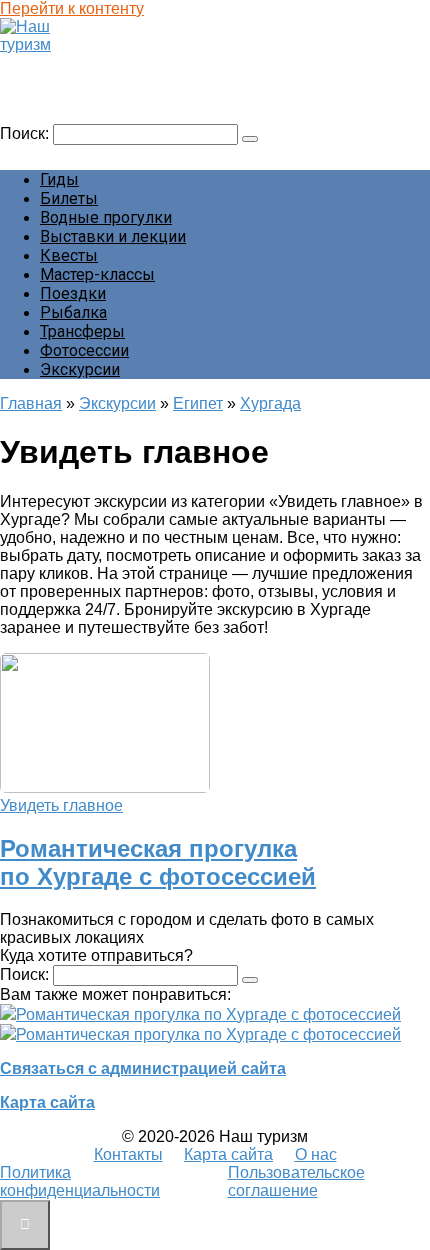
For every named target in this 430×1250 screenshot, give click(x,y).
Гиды (59, 179)
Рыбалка (73, 312)
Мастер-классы (97, 274)
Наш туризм (53, 63)
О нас (316, 1154)
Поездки (73, 293)
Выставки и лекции (113, 236)
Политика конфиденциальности (80, 1181)
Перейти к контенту (72, 8)
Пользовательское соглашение (296, 1181)
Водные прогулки (106, 217)
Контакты (128, 1154)
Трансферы (82, 331)
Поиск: (26, 133)
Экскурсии (80, 369)
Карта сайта (47, 1102)
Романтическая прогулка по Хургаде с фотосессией (158, 862)
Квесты (69, 255)
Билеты (69, 198)
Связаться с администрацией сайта (143, 1068)
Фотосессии (84, 350)
